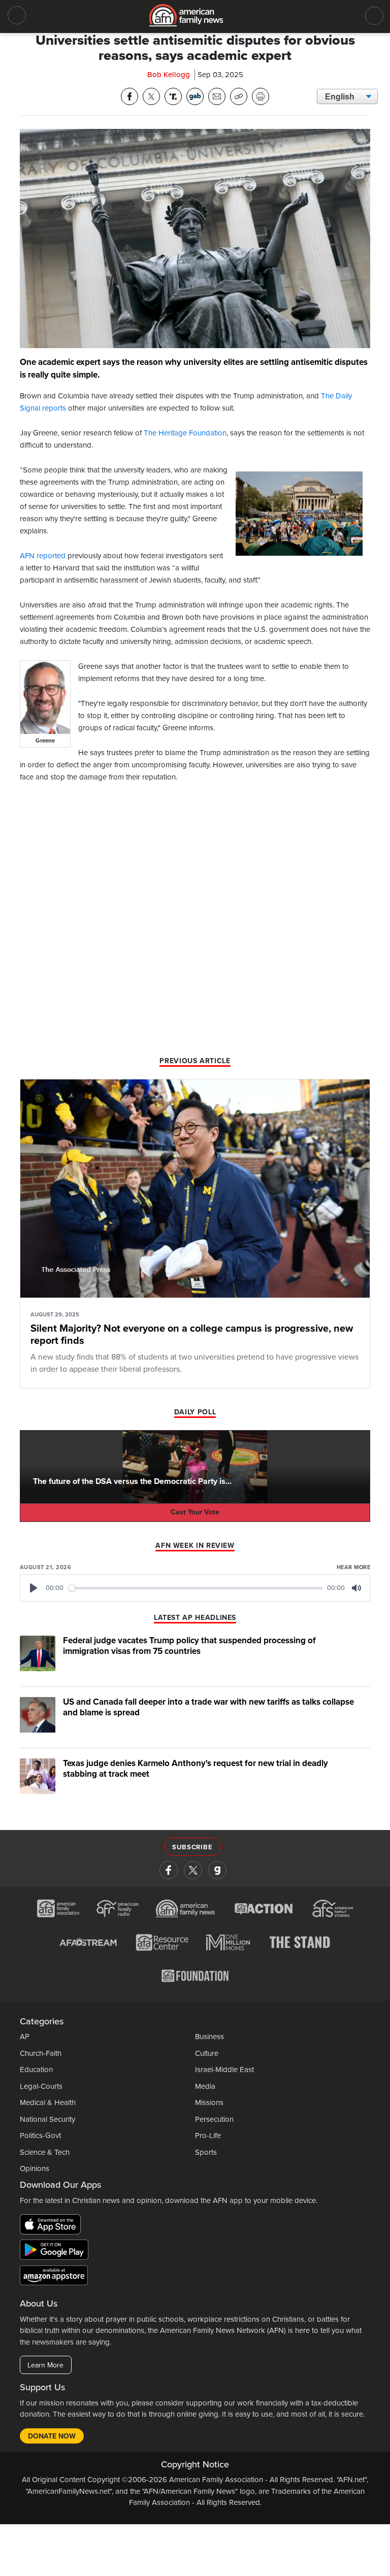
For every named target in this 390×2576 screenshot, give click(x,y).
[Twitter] (193, 1870)
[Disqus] (195, 923)
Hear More (353, 1567)
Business (209, 2037)
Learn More (45, 2365)
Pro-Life (208, 2136)
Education (36, 2070)
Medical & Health (48, 2103)
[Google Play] (57, 2252)
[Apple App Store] (53, 2226)
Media (205, 2086)
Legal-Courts (41, 2086)
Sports (206, 2152)
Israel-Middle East (224, 2070)
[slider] (196, 1588)
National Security (47, 2119)
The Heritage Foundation (185, 433)
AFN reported (43, 556)
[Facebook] (169, 1870)
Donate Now (52, 2436)
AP (25, 2037)
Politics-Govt (40, 2136)
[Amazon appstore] (54, 2277)
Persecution (214, 2119)
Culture (207, 2053)
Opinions (35, 2168)
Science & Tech (45, 2152)
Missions (209, 2103)
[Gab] (217, 1870)
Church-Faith (41, 2053)
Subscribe (192, 1847)
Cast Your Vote (195, 1512)
